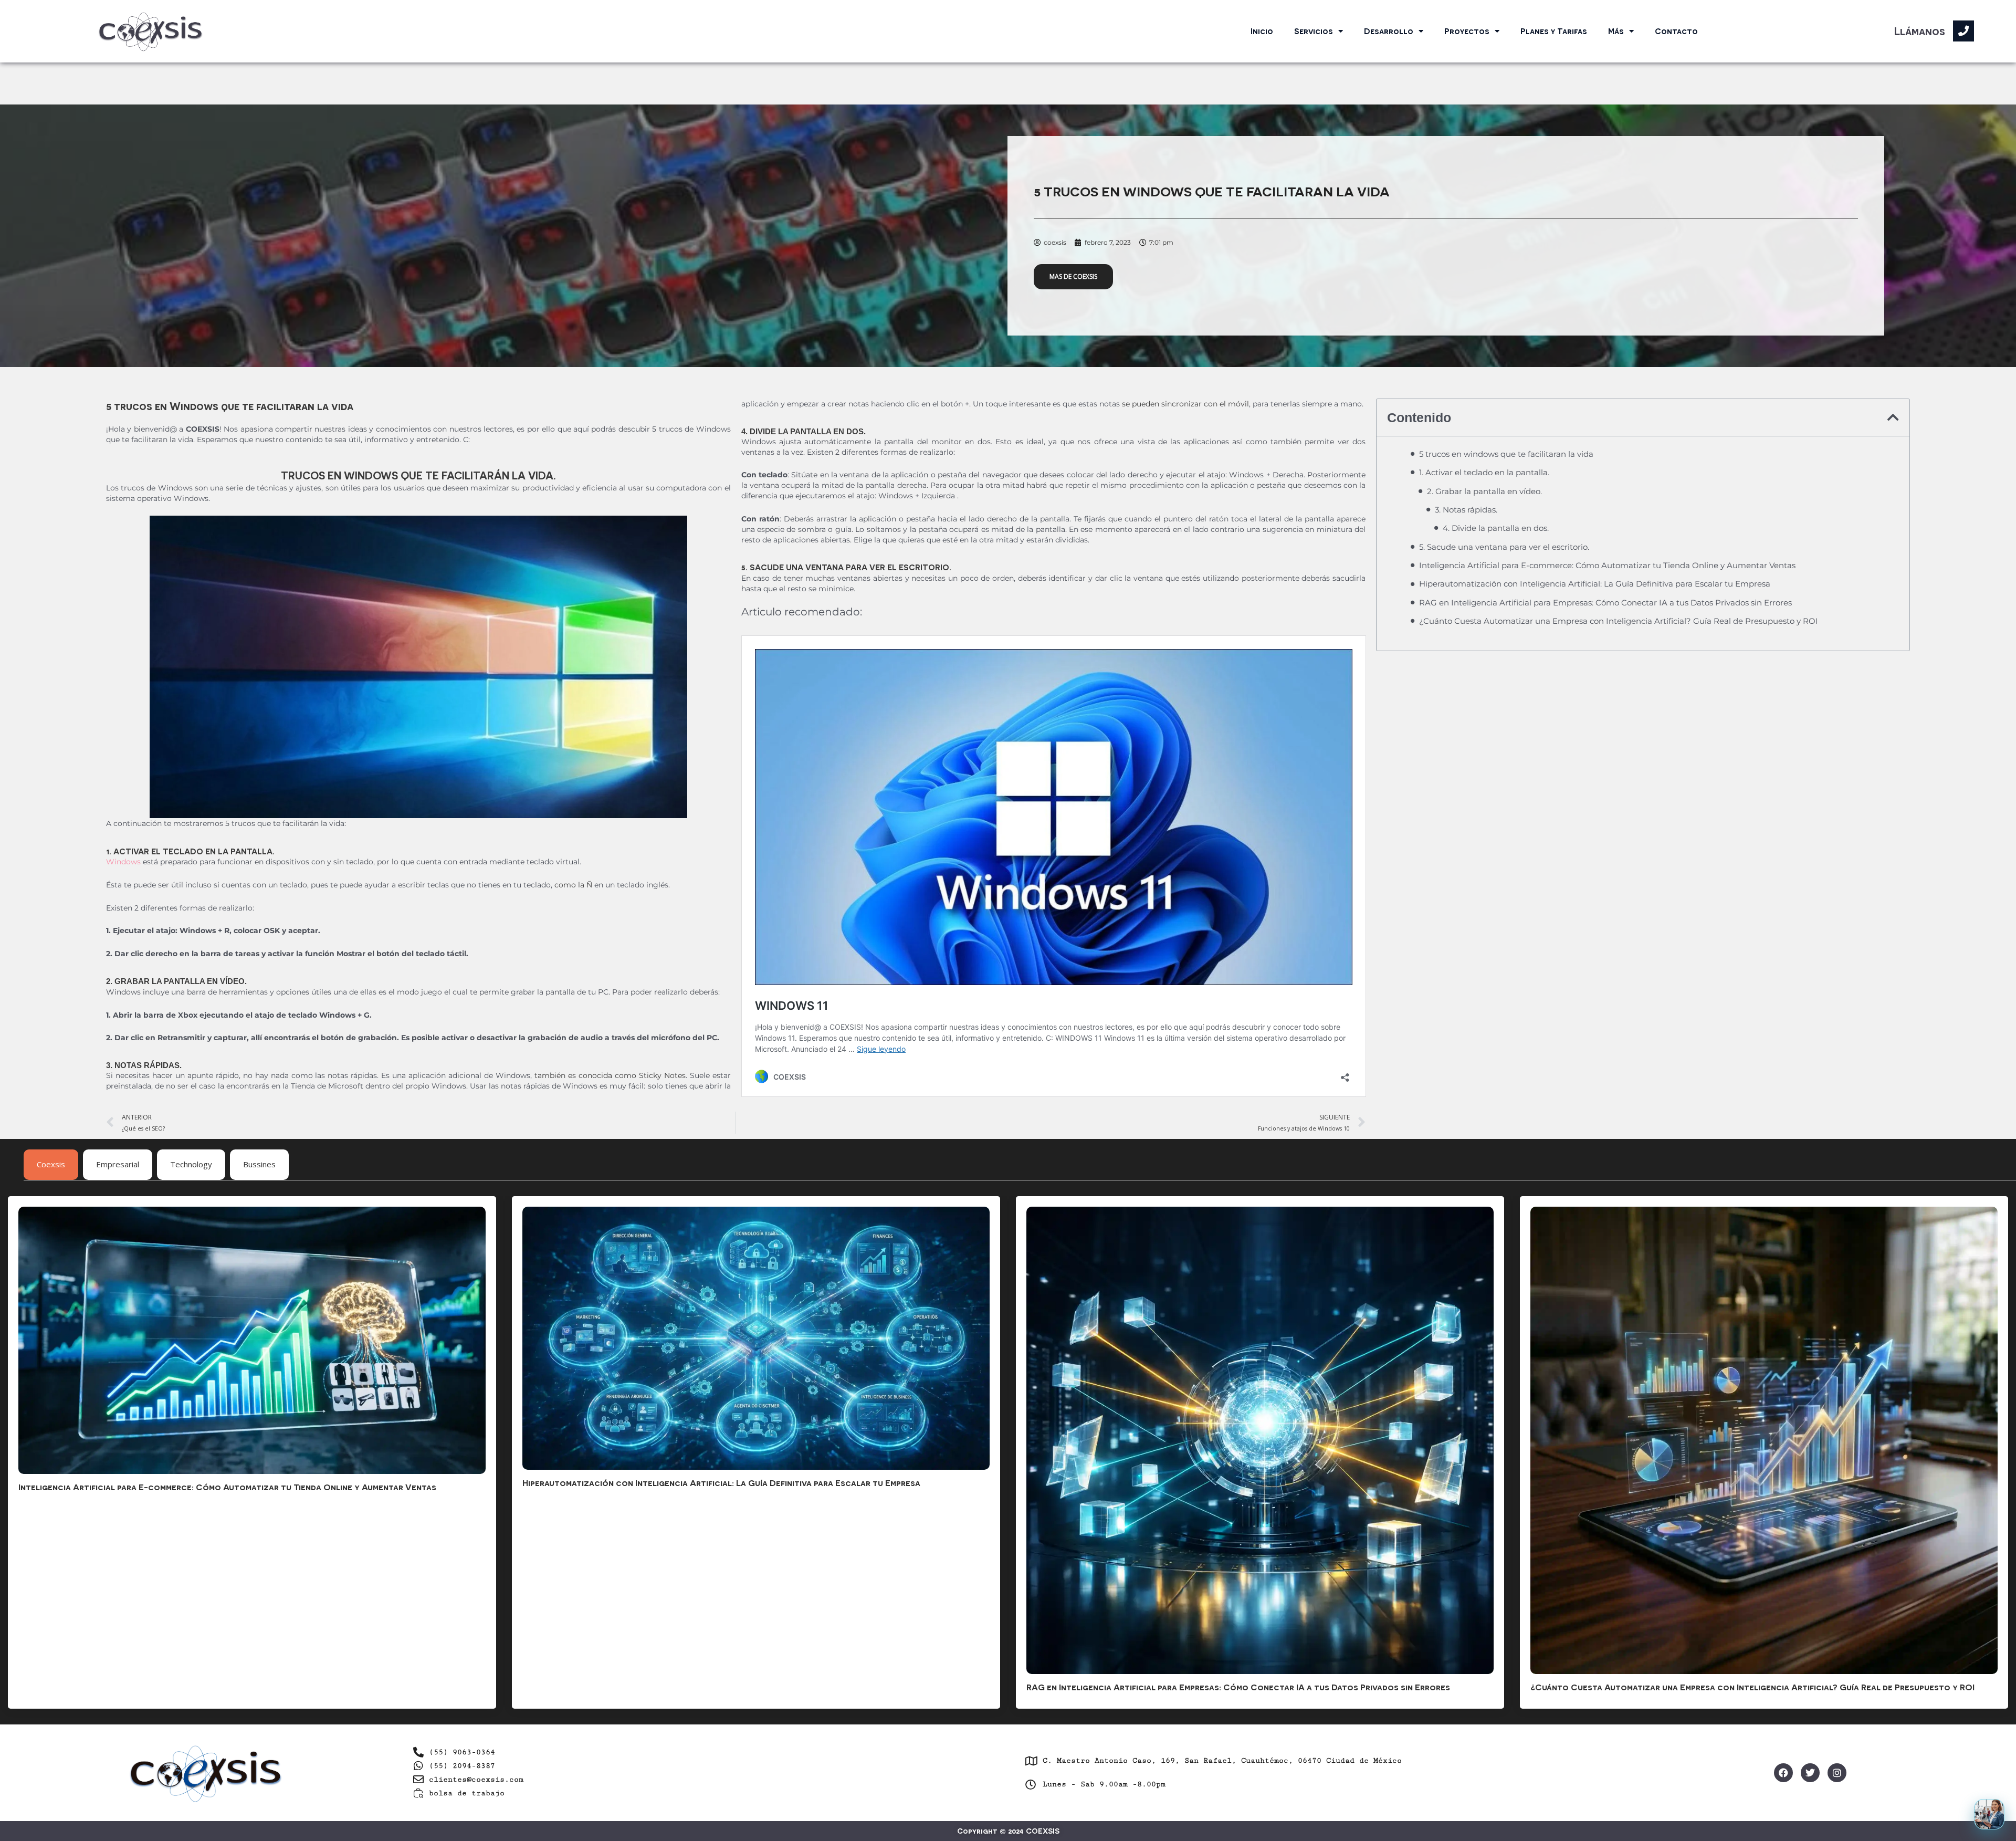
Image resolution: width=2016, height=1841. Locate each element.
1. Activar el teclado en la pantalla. (1484, 472)
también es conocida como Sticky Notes (610, 1075)
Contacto (1676, 31)
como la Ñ (573, 885)
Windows (123, 862)
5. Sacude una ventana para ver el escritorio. (1504, 547)
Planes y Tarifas (1554, 31)
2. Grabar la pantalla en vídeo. (1484, 491)
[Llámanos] (1963, 31)
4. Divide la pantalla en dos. (1496, 528)
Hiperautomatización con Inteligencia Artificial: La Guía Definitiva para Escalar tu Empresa (1595, 584)
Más (1616, 31)
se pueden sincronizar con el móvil (1185, 404)
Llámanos (1920, 31)
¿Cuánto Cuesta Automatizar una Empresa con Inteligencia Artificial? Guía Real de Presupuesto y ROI (1619, 621)
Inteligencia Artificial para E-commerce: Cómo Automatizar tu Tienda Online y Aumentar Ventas (1607, 565)
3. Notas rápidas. (1466, 510)
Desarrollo (1389, 31)
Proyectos (1467, 31)
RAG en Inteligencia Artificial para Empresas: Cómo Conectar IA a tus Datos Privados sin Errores (1605, 603)
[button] (1893, 417)
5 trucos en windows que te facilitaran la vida (1506, 454)
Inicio (1262, 31)
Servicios (1314, 31)
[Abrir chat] (1989, 1814)
